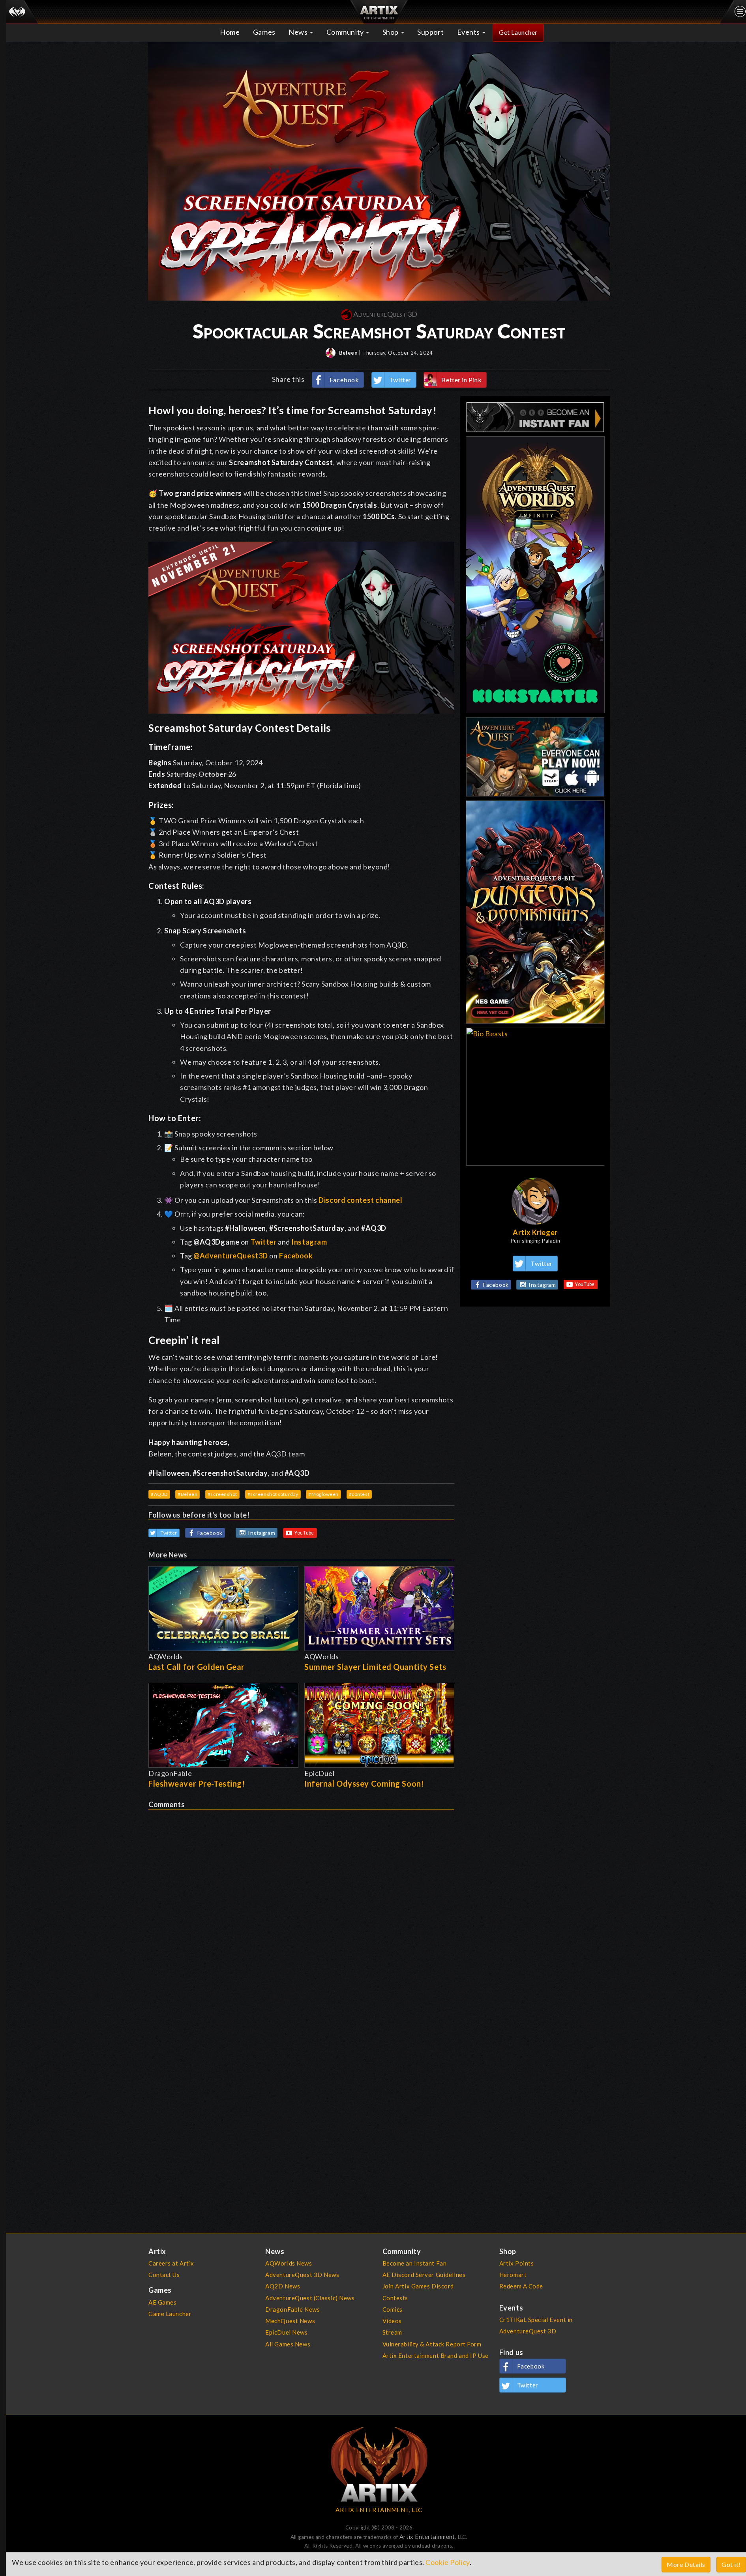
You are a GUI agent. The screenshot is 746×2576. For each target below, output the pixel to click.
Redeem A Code (521, 2286)
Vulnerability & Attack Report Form (432, 2344)
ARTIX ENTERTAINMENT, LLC (379, 2510)
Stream (392, 2332)
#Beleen (187, 1494)
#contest (359, 1494)
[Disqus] (301, 1909)
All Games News (288, 2344)
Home (230, 32)
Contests (395, 2298)
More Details (686, 2564)
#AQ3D (159, 1494)
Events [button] (469, 32)
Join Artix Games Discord (418, 2286)
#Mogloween (323, 1494)
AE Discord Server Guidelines (424, 2275)
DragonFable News (292, 2309)
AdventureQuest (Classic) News (310, 2298)
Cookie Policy (447, 2562)
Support (430, 32)
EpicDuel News (286, 2332)
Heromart (513, 2275)
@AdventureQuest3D (231, 1256)
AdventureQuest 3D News (302, 2275)
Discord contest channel (360, 1200)
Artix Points (517, 2263)
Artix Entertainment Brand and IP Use (436, 2355)
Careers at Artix (171, 2263)
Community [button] (346, 32)
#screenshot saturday (273, 1494)
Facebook (344, 380)
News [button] (299, 32)
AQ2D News (283, 2286)
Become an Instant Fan (415, 2263)
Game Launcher (170, 2314)
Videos (392, 2321)
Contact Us (164, 2275)
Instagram (309, 1242)
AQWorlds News (289, 2263)
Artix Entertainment (427, 2537)
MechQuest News (290, 2321)
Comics (393, 2309)
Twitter (400, 380)
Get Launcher (518, 32)
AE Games (163, 2302)
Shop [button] (391, 32)
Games (264, 32)
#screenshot (222, 1494)
